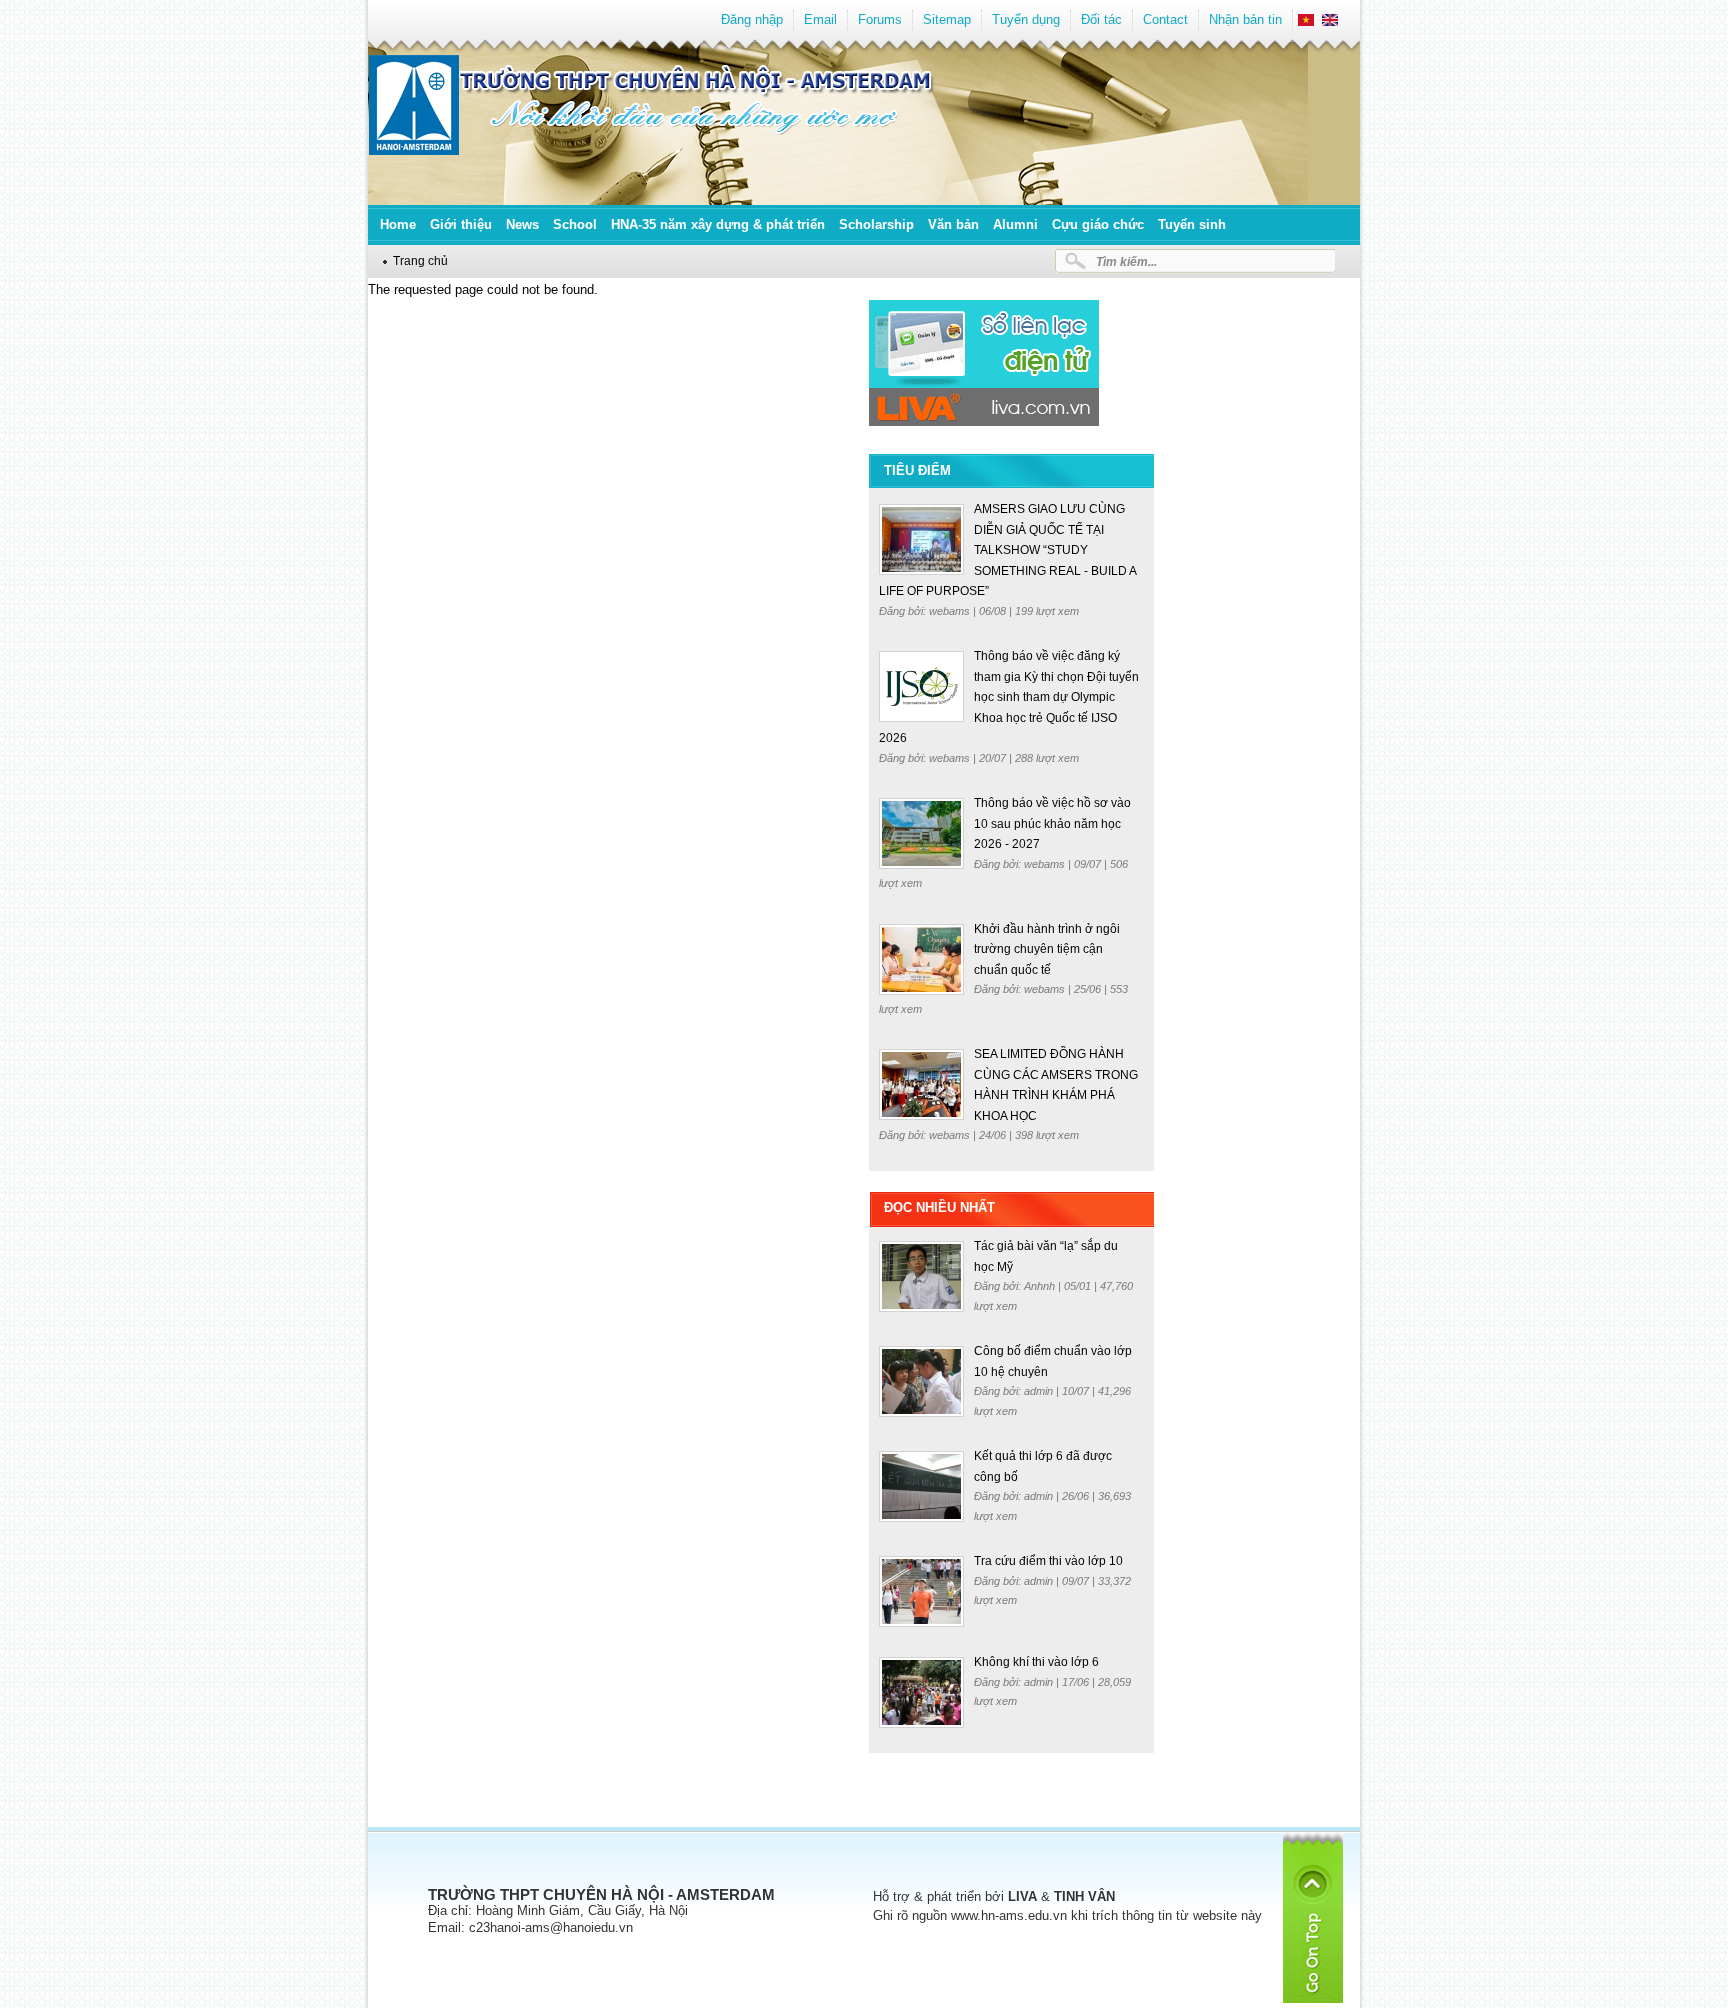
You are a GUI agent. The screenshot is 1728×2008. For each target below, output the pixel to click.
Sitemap (947, 19)
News (522, 224)
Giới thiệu (461, 224)
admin (1040, 1391)
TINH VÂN (1084, 1896)
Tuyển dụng (1026, 19)
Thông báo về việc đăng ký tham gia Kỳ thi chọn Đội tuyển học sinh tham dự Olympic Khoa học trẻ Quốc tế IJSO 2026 (1009, 697)
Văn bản (953, 224)
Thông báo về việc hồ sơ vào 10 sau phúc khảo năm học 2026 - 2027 (1052, 823)
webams (951, 611)
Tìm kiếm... (1126, 261)
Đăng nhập (752, 19)
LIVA (1022, 1896)
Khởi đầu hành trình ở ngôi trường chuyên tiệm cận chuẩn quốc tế (1047, 949)
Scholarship (876, 224)
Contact (1165, 19)
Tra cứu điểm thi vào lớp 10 (1048, 1561)
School (575, 224)
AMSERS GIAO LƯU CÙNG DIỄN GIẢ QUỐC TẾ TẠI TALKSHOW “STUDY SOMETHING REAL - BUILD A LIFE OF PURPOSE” (1007, 550)
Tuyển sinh (1192, 224)
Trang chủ (420, 260)
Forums (880, 19)
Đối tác (1101, 19)
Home (398, 224)
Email (820, 19)
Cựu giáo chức (1098, 224)
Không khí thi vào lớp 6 (1036, 1662)
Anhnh (1041, 1286)
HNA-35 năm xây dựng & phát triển (718, 224)
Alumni (1015, 224)
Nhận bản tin (1245, 19)
